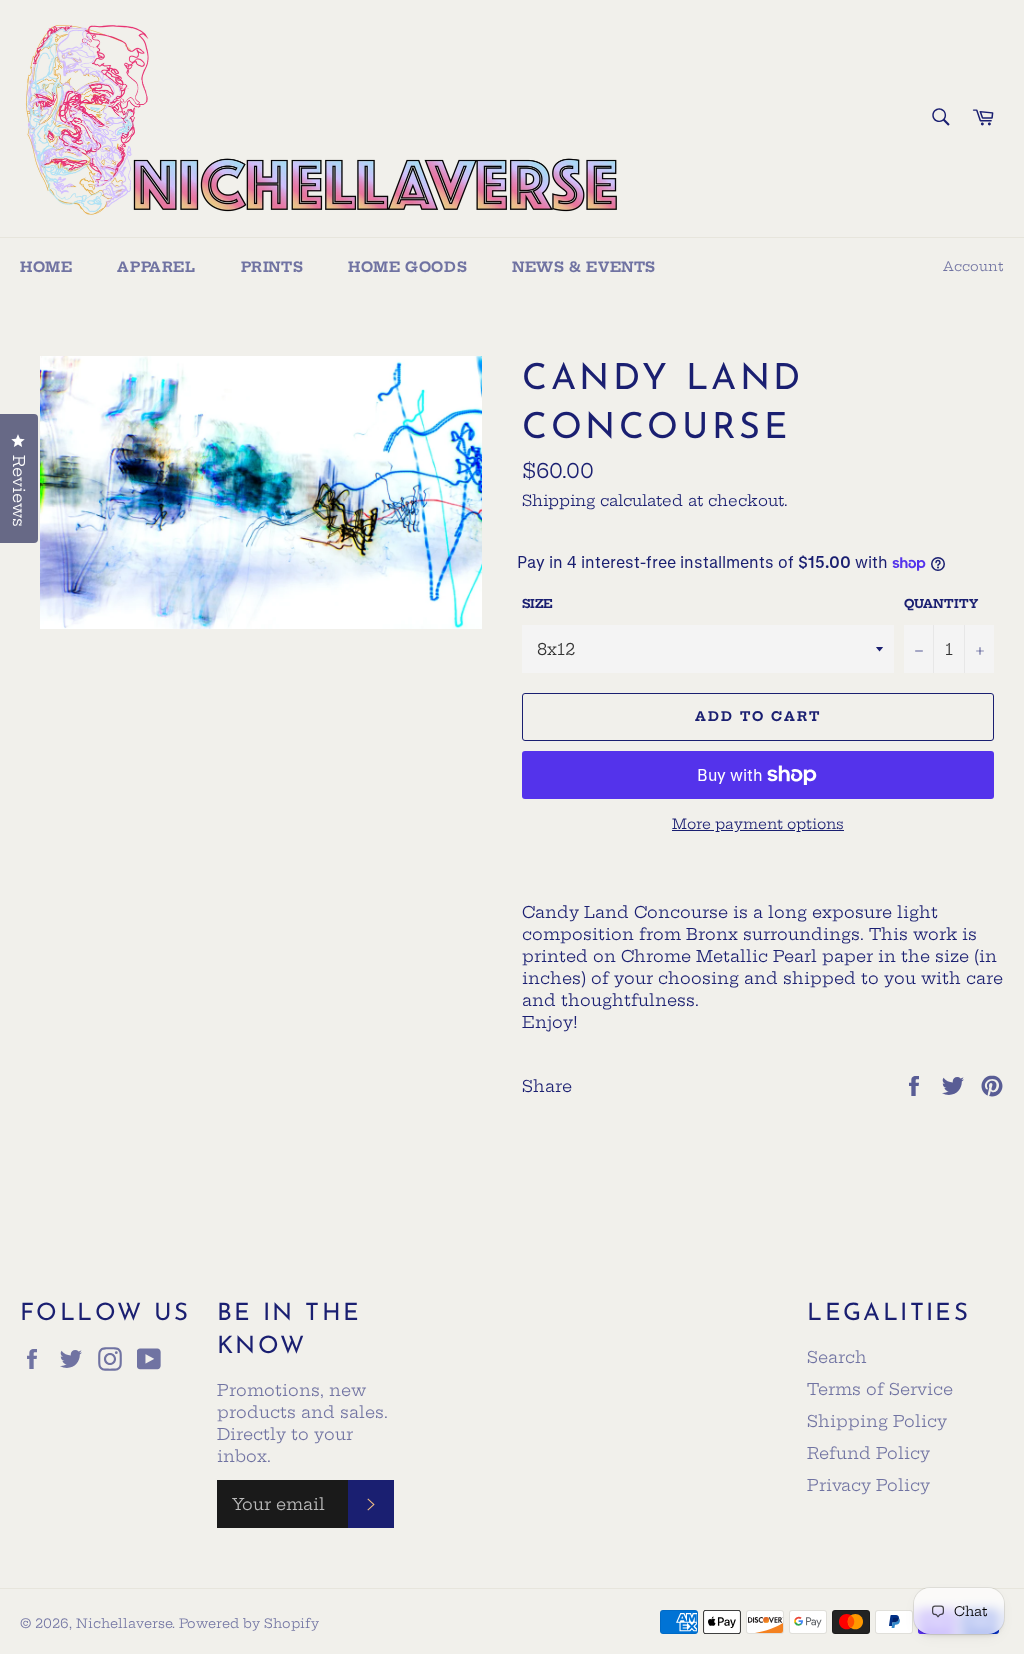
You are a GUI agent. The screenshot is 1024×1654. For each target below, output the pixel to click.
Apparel (156, 267)
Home (46, 267)
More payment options (758, 824)
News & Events (584, 267)
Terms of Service (880, 1389)
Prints (272, 267)
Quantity (941, 603)
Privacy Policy (868, 1485)
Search (837, 1357)
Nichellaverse (124, 1623)
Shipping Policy (877, 1421)
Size (537, 603)
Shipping (558, 500)
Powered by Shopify (249, 1623)
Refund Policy (868, 1453)
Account (973, 266)
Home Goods (407, 267)
